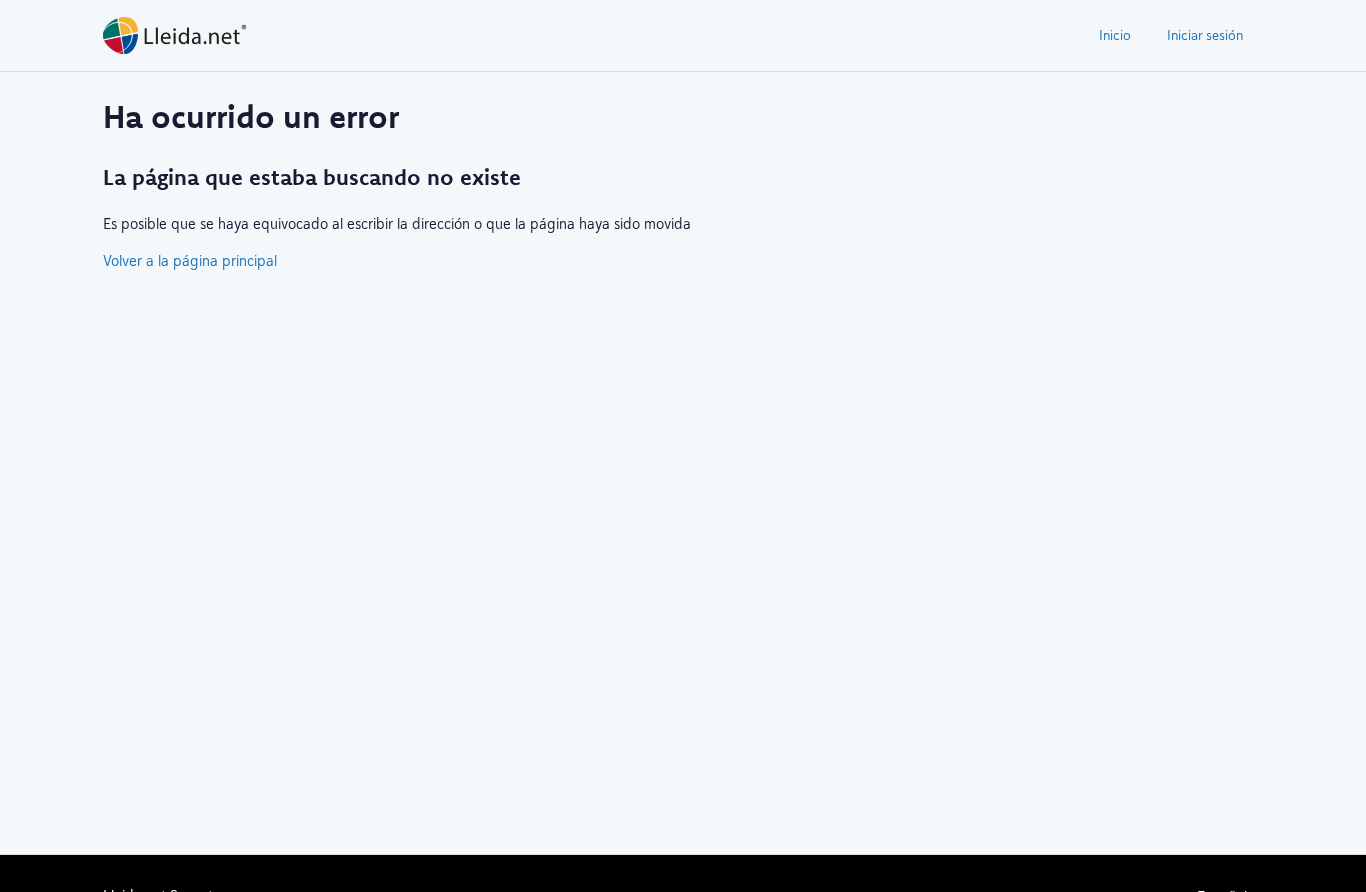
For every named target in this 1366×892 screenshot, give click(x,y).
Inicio (1115, 35)
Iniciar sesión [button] (1205, 35)
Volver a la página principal (190, 260)
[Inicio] (174, 35)
